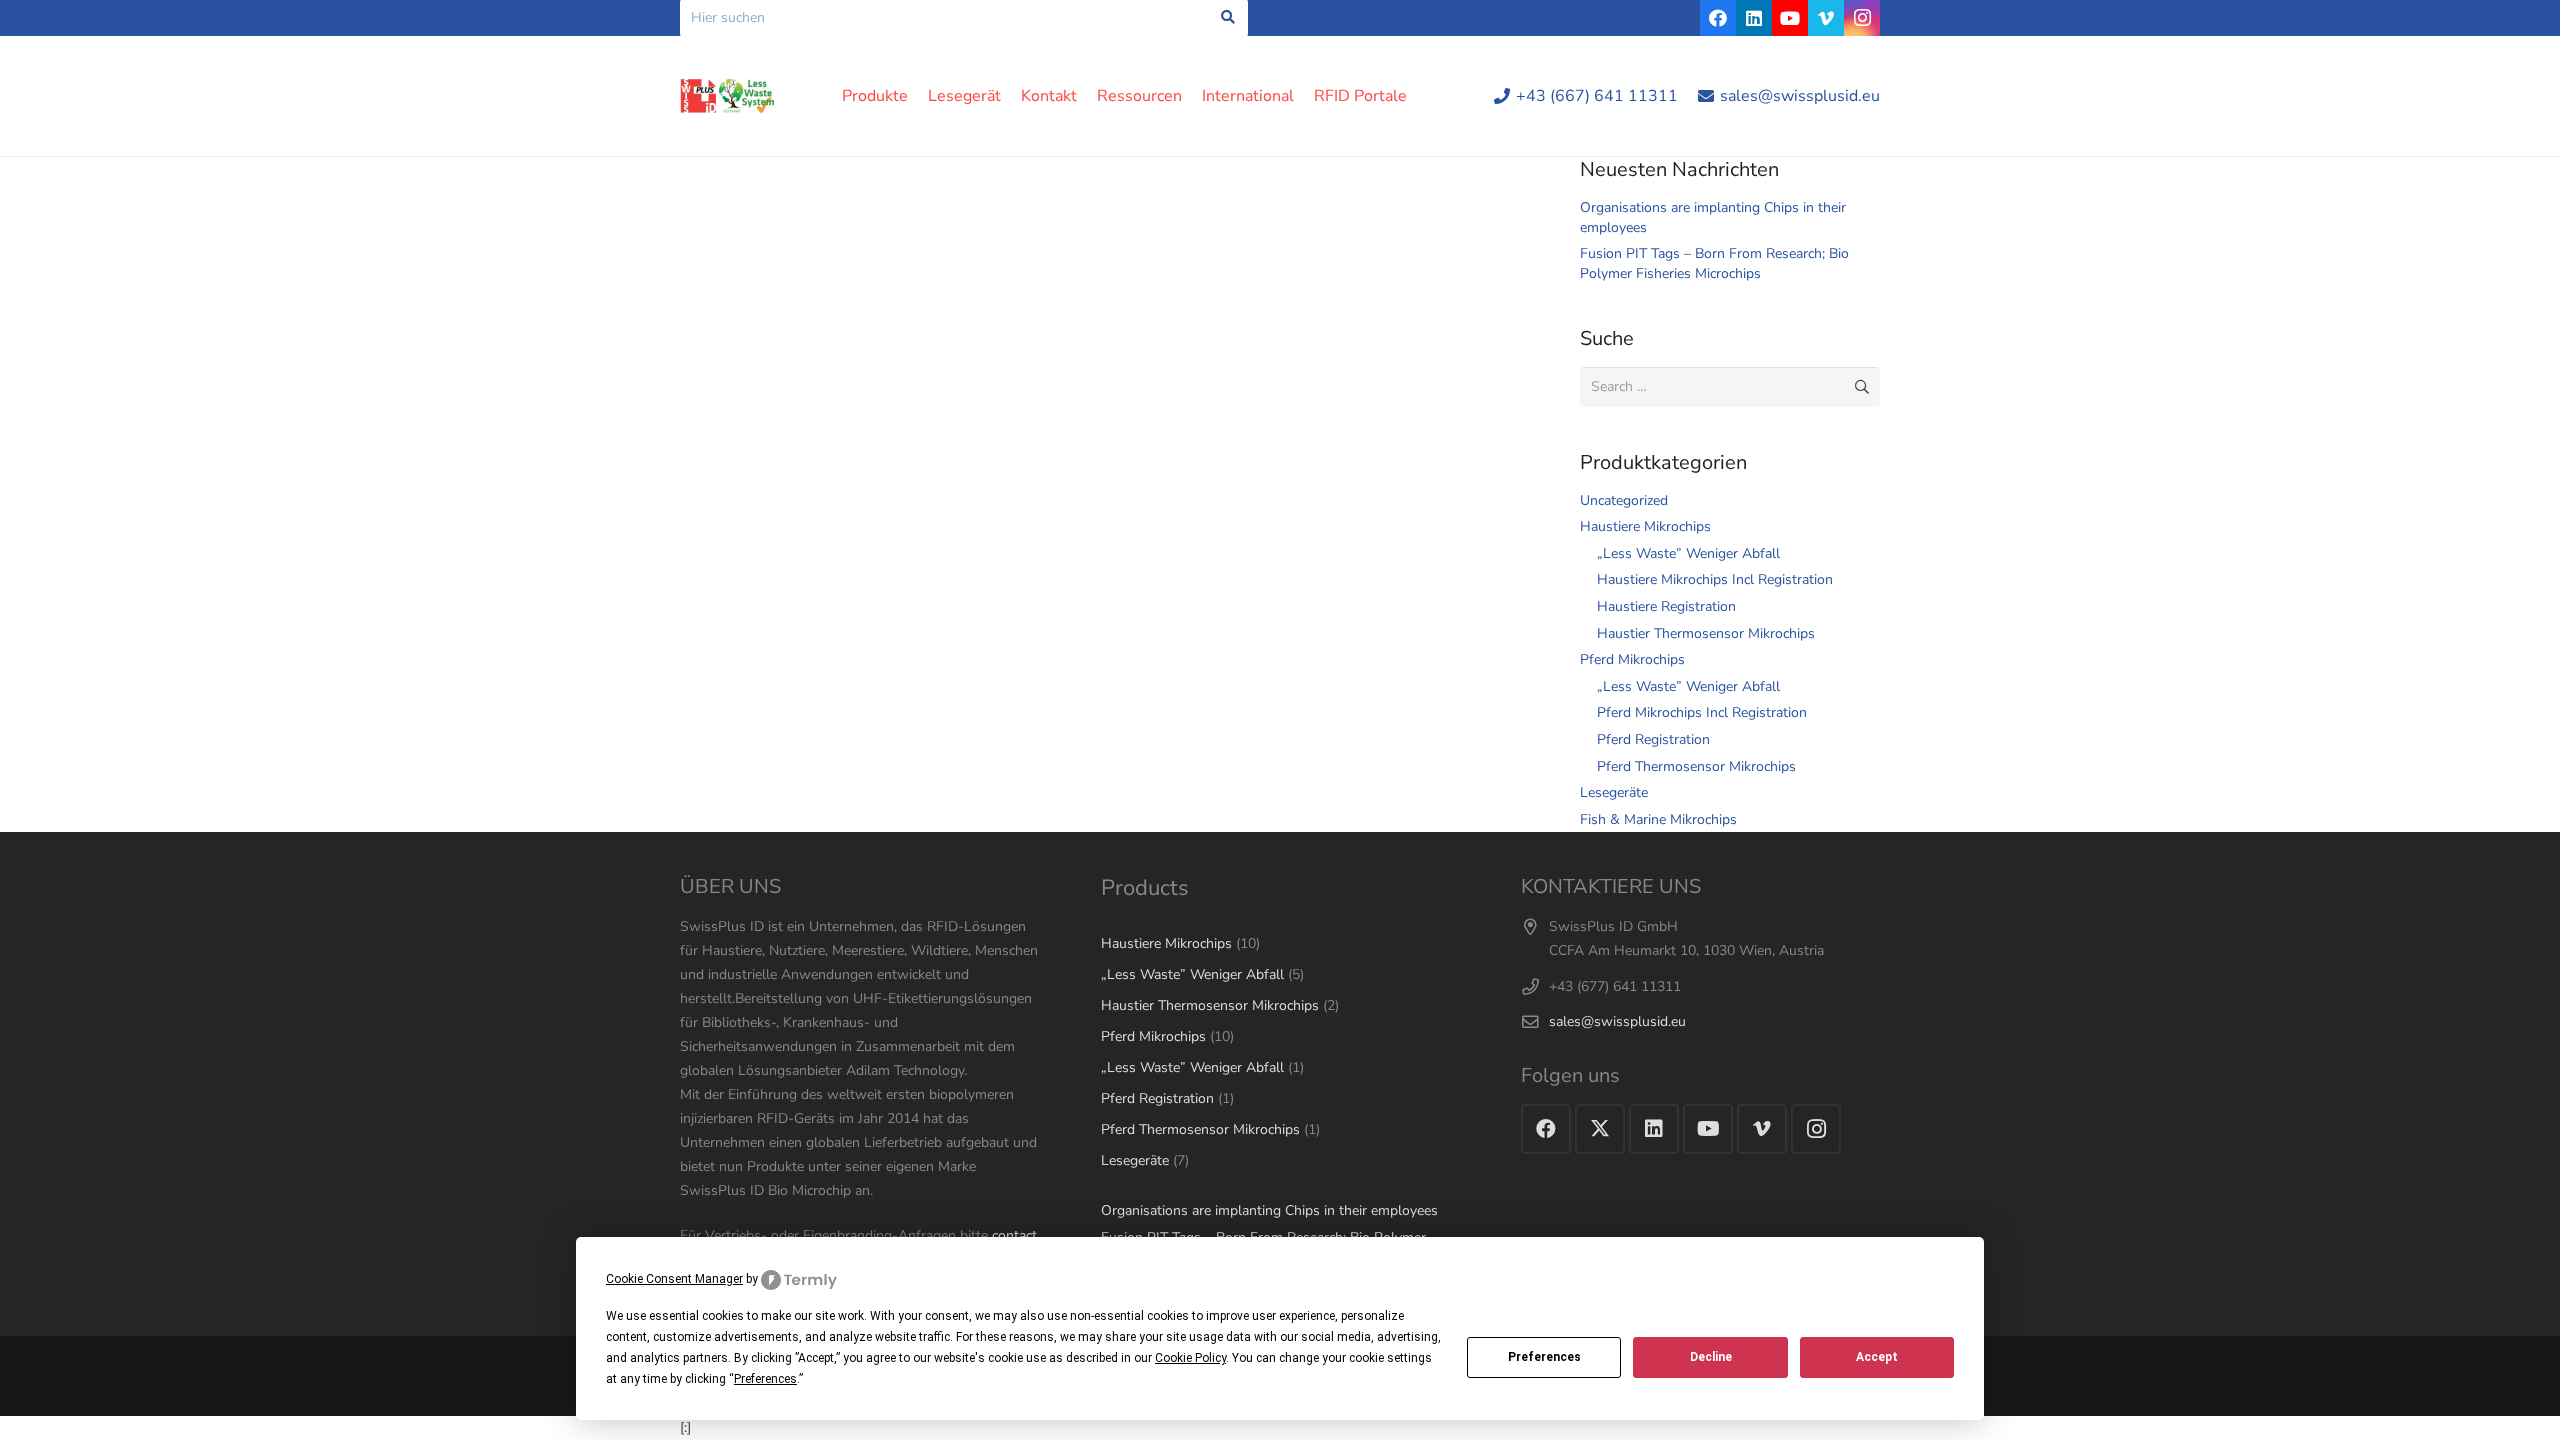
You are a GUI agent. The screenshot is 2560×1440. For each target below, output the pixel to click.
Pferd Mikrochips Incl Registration (1702, 712)
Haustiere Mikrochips (1645, 526)
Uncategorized (1624, 500)
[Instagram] (1862, 18)
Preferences (1544, 1357)
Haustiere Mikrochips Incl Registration (1715, 579)
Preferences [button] (765, 1379)
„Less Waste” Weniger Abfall (1688, 553)
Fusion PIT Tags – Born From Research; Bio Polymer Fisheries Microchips (1714, 263)
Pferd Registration (1653, 739)
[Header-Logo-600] (727, 96)
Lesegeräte (1614, 792)
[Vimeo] (1826, 18)
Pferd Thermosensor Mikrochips (1696, 766)
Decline (1711, 1357)
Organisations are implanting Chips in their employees (1269, 1210)
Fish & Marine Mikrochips (1658, 819)
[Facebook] (1718, 18)
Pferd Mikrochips (1632, 659)
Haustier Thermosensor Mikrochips (1706, 633)
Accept (1877, 1357)
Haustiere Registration (1666, 606)
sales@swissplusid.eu (1617, 1021)
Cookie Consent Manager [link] (674, 1279)
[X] (1600, 1129)
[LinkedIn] (1754, 18)
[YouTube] (1790, 18)
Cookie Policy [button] (1190, 1358)
